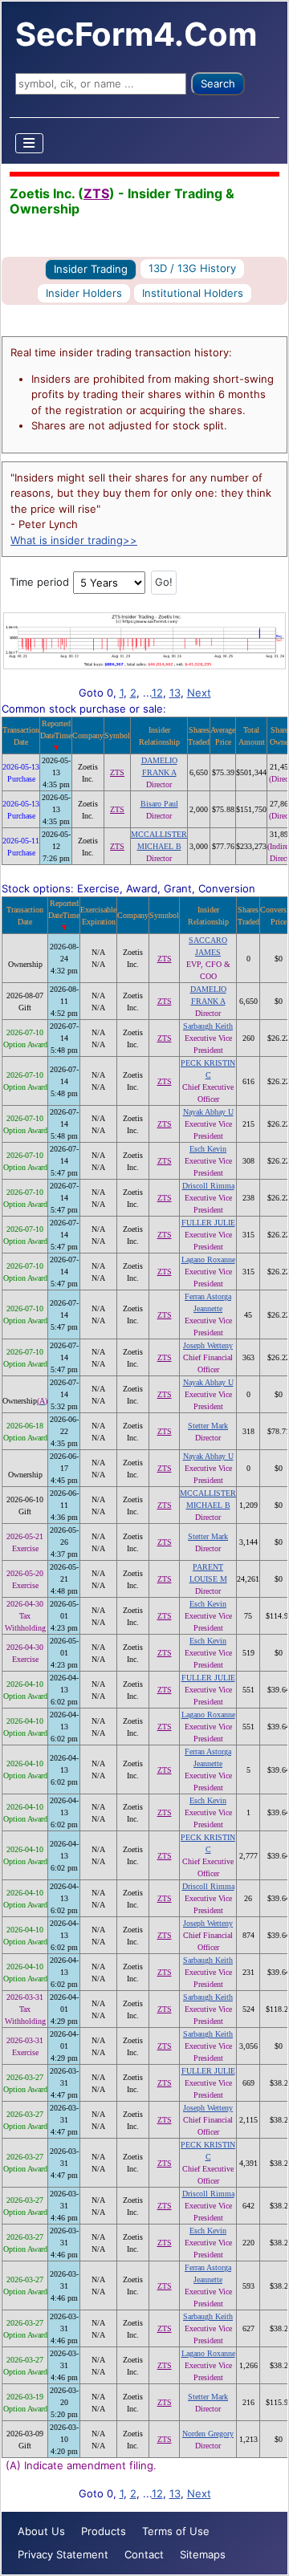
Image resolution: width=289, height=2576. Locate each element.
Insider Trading (91, 269)
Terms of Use (176, 2531)
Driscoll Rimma (208, 1186)
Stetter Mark (208, 1426)
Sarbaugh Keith (208, 1026)
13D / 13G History (192, 268)
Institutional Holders (193, 293)
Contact (144, 2554)
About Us (41, 2531)
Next (199, 693)
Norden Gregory (208, 2434)
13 (175, 693)
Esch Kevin (208, 1149)
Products (104, 2531)
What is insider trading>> (74, 540)
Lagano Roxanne (208, 1260)
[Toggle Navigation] (30, 143)
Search (218, 83)
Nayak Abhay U (208, 1112)
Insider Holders (84, 293)
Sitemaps (203, 2554)
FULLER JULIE (208, 1223)
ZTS (96, 193)
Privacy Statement (63, 2554)
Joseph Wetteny (208, 1345)
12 (157, 693)
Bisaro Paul (159, 804)
